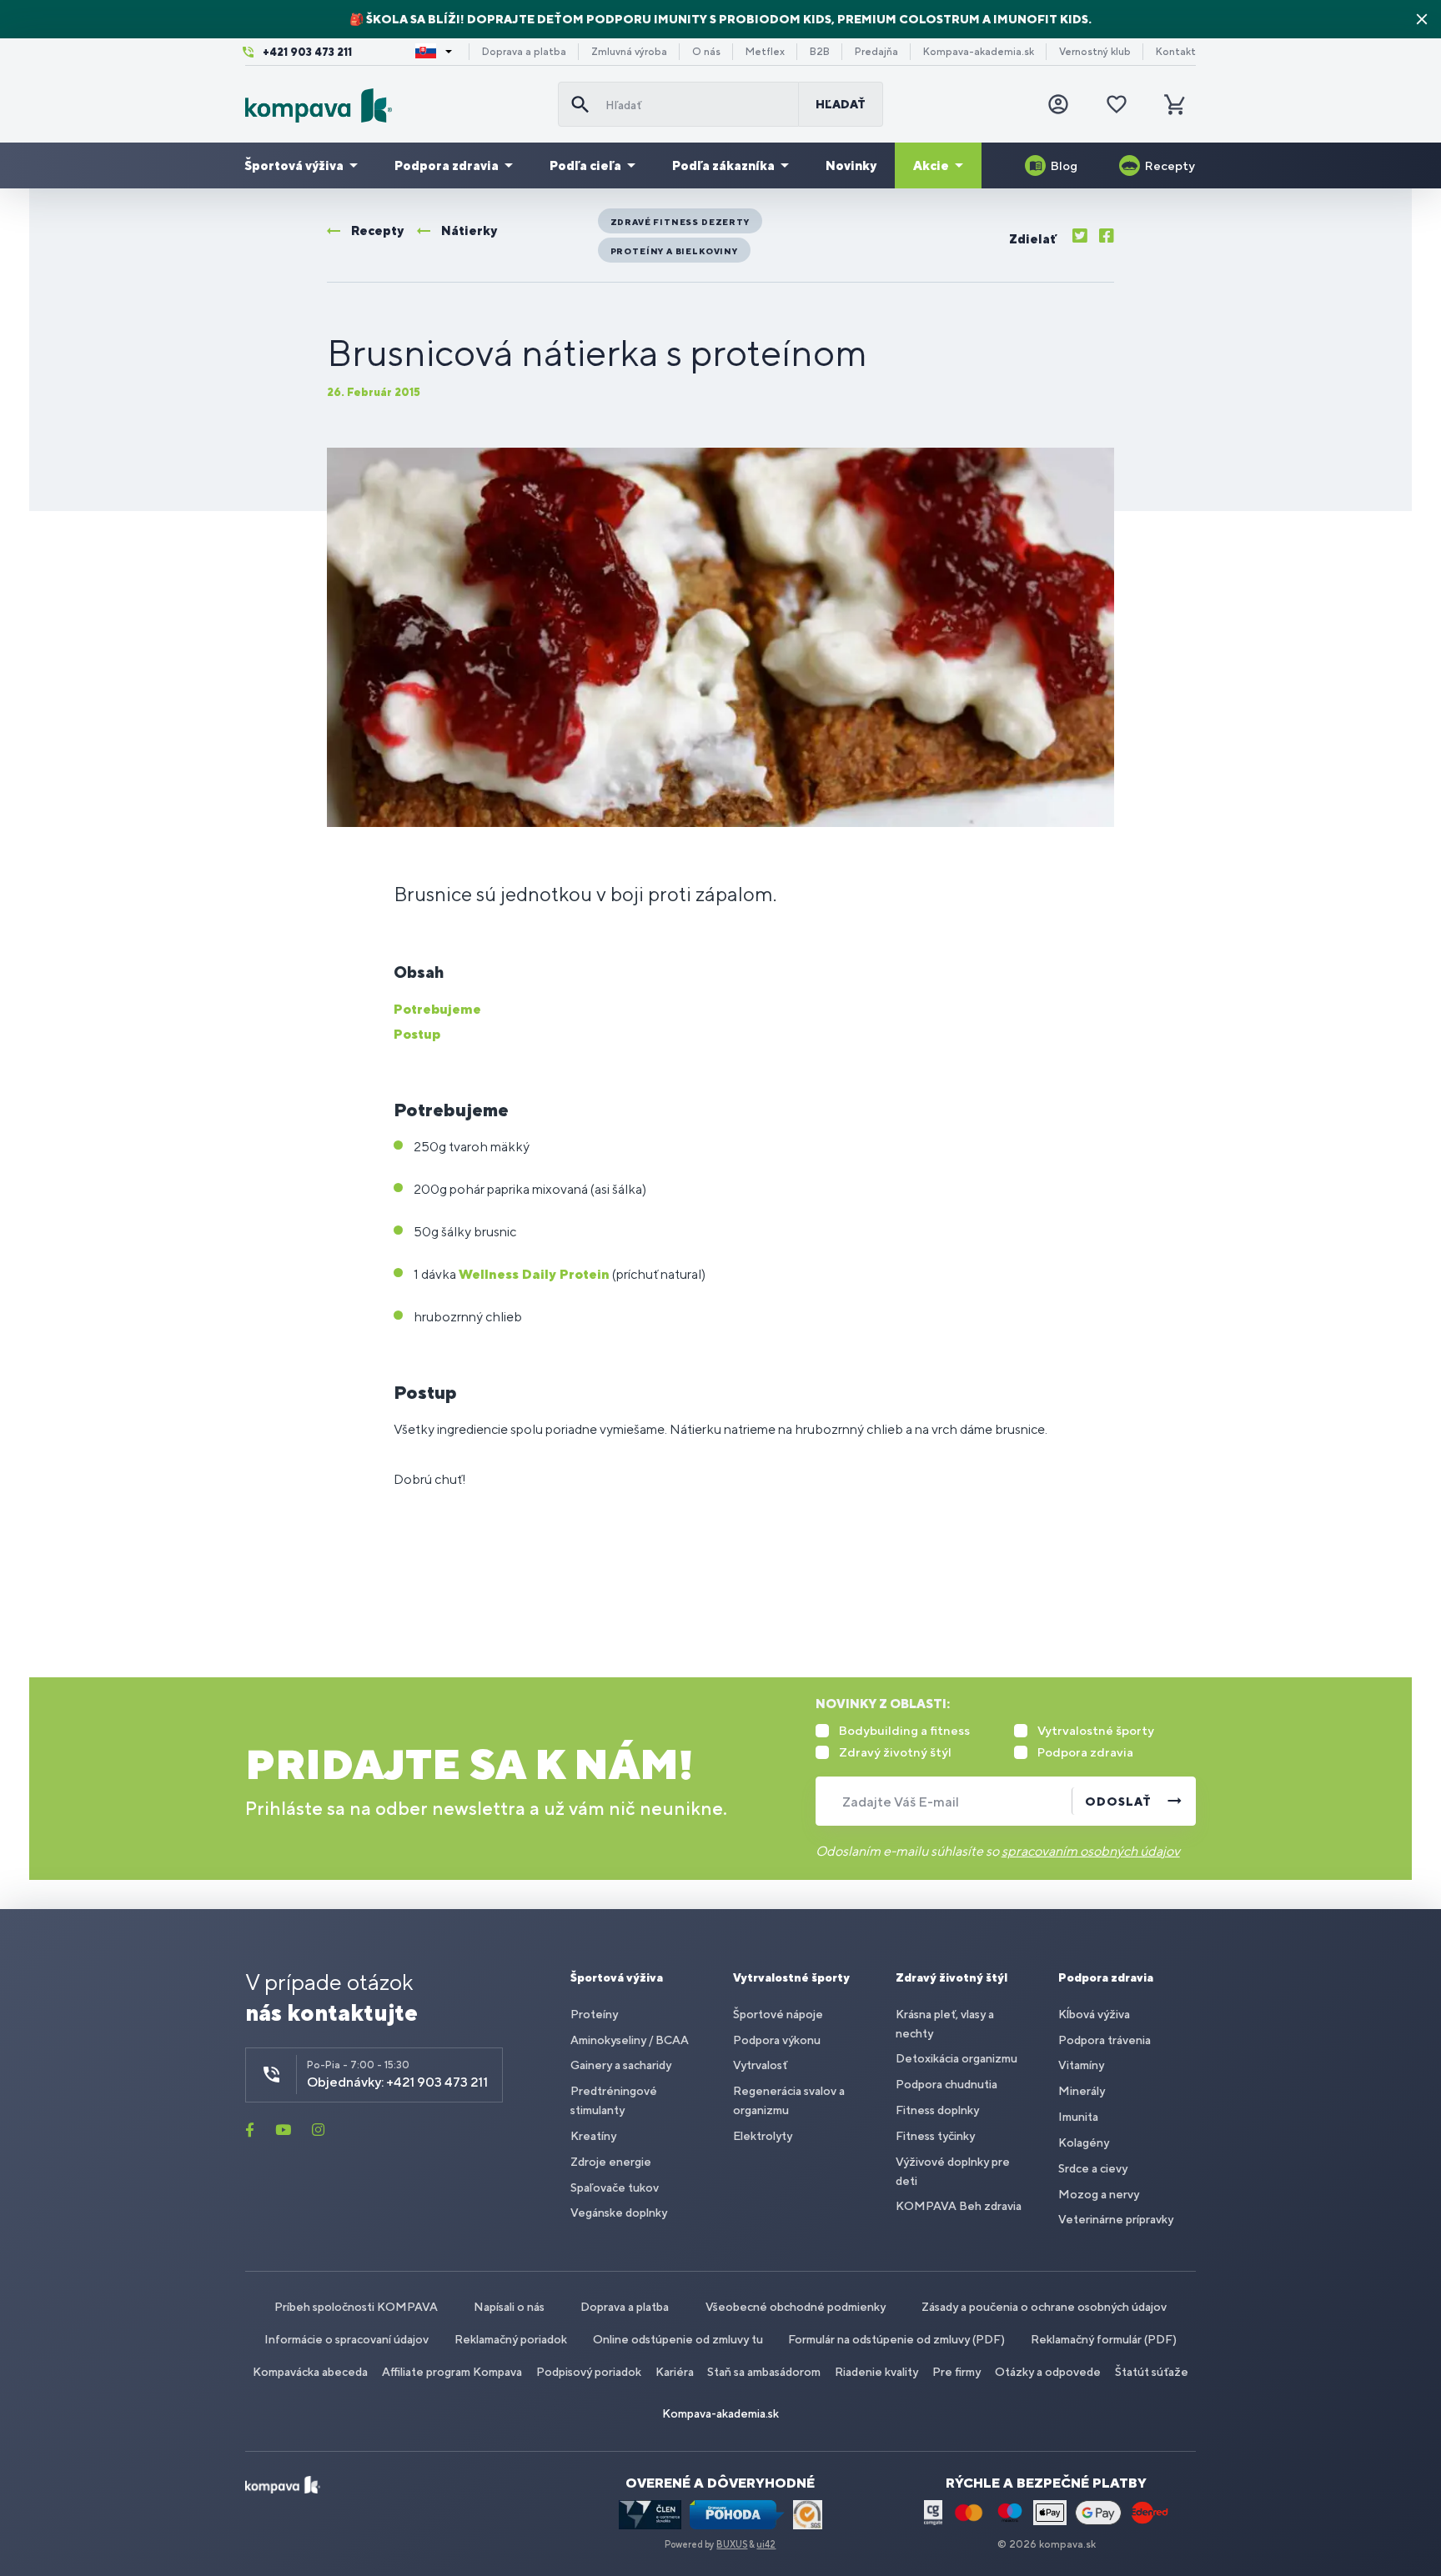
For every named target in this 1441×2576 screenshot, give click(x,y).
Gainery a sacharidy (621, 2065)
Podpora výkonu (777, 2040)
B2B (820, 52)
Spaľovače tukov (615, 2188)
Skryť (1422, 19)
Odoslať (1118, 1802)
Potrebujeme (437, 1009)
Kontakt (1176, 52)
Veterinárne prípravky (1116, 2219)
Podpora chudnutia (946, 2084)
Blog (1064, 165)
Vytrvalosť (760, 2065)
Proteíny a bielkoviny (674, 251)
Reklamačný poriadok (511, 2339)
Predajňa (876, 52)
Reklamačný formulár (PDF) (1104, 2339)
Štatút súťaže (1152, 2372)
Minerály (1082, 2091)
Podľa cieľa (585, 165)
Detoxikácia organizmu (956, 2058)
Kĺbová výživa (1094, 2014)
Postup (417, 1034)
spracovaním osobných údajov (1091, 1851)
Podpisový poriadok (589, 2372)
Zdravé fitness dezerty (680, 222)
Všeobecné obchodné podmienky (796, 2307)
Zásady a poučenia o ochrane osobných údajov (1044, 2307)
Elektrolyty (763, 2136)
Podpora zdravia (447, 165)
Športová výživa (294, 165)
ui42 (766, 2544)
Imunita (1078, 2117)
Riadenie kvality (876, 2372)
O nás (706, 52)
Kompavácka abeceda (310, 2372)
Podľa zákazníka (723, 165)
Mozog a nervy (1099, 2194)
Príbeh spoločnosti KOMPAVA (356, 2307)
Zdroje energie (611, 2162)
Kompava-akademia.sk (979, 52)
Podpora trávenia (1105, 2040)
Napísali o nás (509, 2307)
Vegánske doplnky (619, 2213)
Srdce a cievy (1093, 2168)
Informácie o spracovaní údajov (346, 2339)
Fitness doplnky (937, 2110)
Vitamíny (1081, 2065)
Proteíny (594, 2014)
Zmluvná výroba (629, 52)
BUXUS (732, 2544)
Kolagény (1084, 2142)
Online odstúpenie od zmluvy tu (678, 2339)
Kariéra (675, 2372)
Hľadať (841, 104)
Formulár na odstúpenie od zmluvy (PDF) (896, 2339)
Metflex (765, 52)
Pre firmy (956, 2372)
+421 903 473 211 (307, 52)
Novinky (851, 165)
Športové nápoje (778, 2014)
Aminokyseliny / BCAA (630, 2040)
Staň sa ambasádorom (764, 2372)
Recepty (1170, 165)
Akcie (931, 165)
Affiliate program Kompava (452, 2372)
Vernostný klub (1095, 52)
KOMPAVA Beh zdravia (959, 2206)
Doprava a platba (524, 52)
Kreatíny (593, 2136)
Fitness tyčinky (935, 2136)
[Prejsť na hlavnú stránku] (395, 105)
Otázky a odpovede (1048, 2372)
